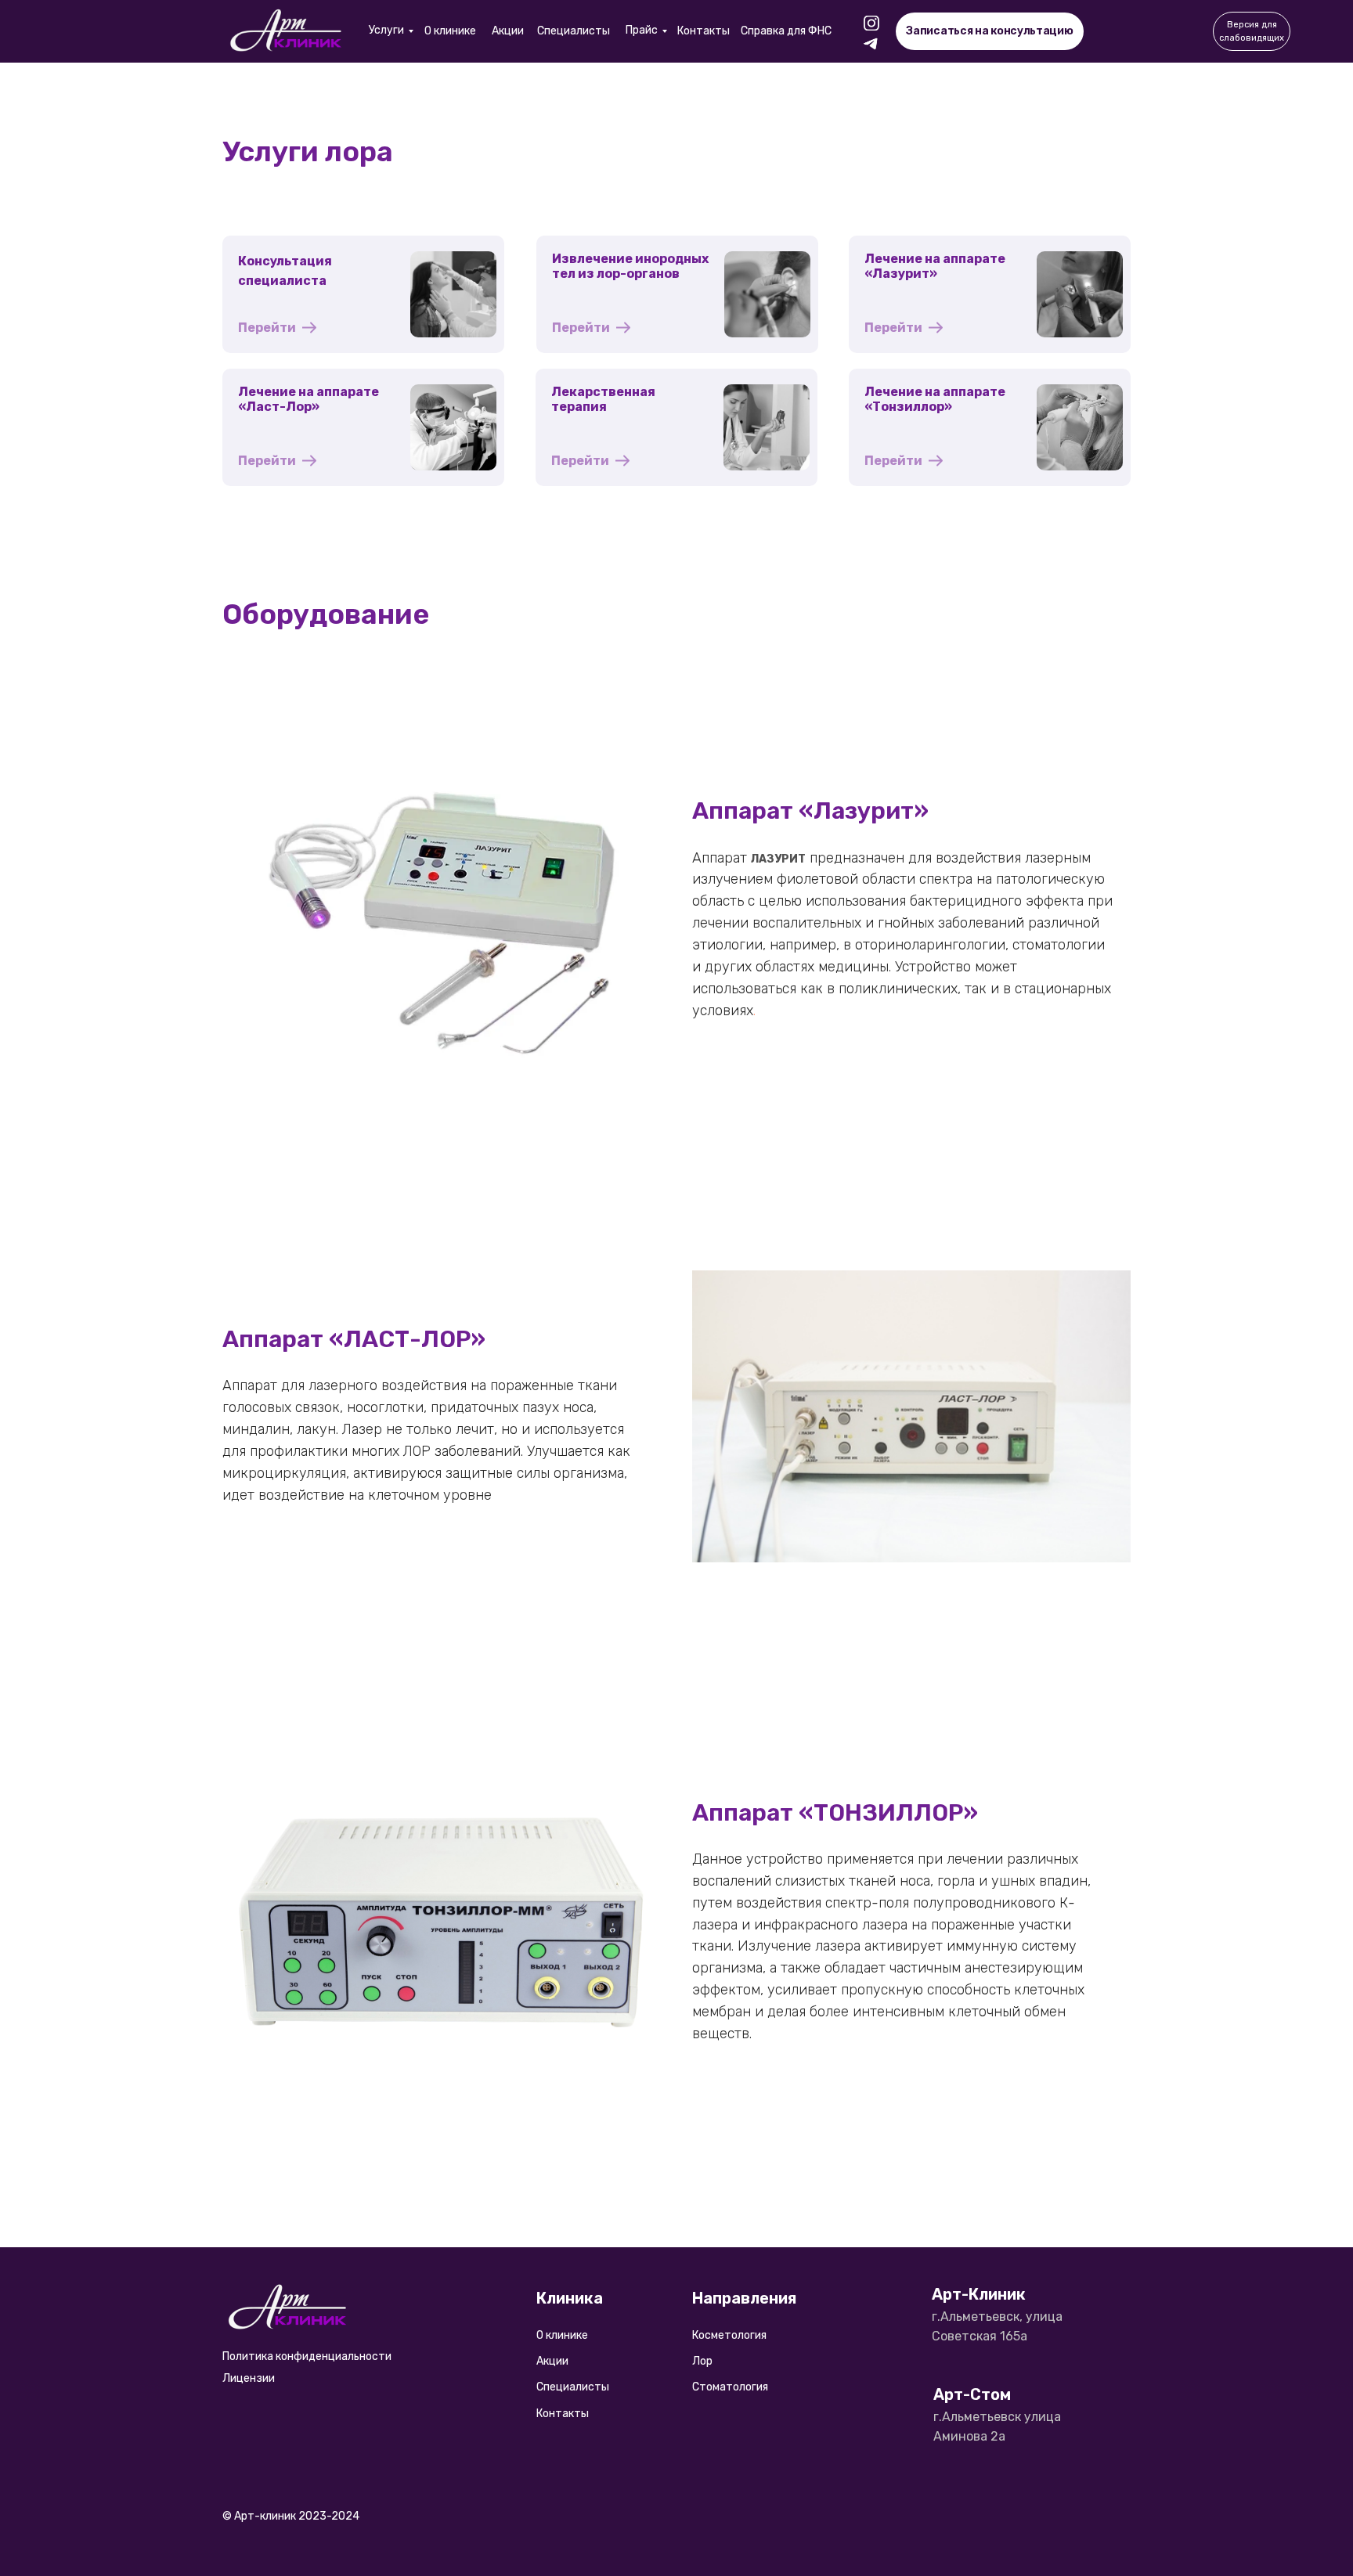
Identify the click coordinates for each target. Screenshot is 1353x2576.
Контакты (704, 31)
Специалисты (574, 31)
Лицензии (249, 2378)
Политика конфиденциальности (307, 2356)
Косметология (729, 2335)
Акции (508, 31)
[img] (287, 31)
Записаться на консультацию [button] (989, 31)
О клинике (450, 31)
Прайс (642, 30)
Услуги (386, 30)
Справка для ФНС (786, 31)
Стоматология (730, 2387)
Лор (702, 2361)
